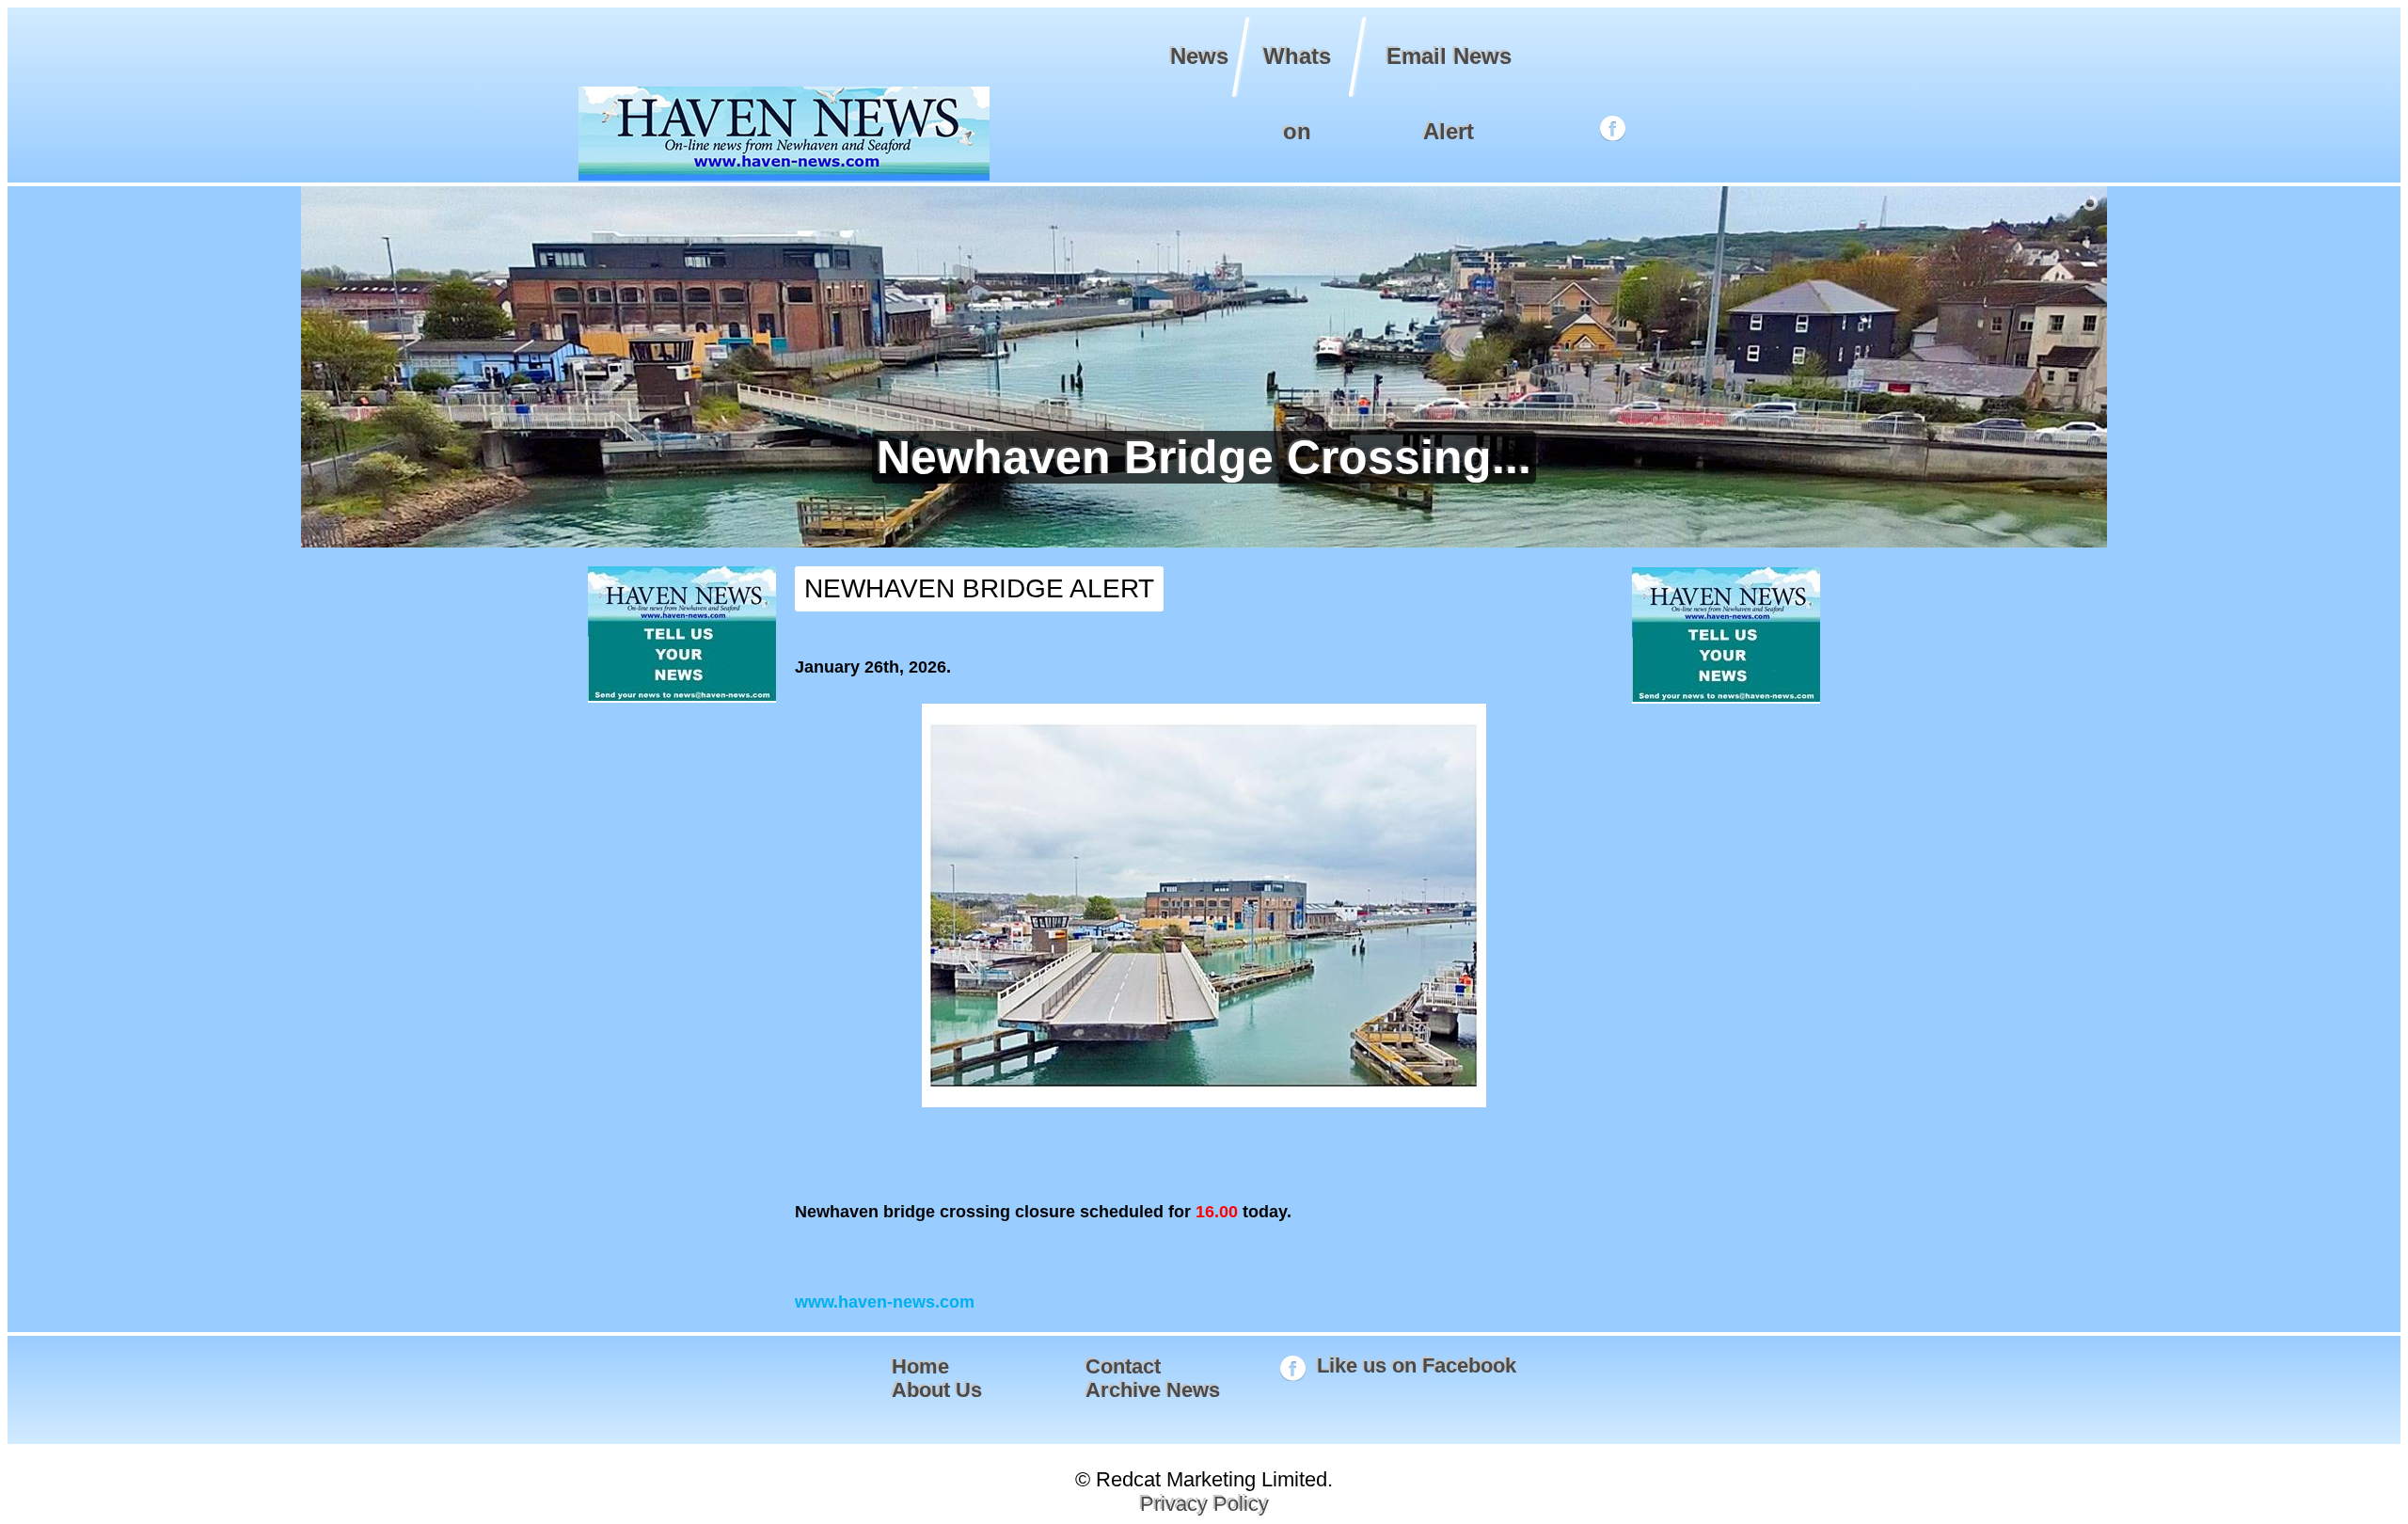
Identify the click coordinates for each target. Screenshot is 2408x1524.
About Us (937, 1390)
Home (920, 1366)
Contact (1123, 1366)
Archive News (1153, 1390)
